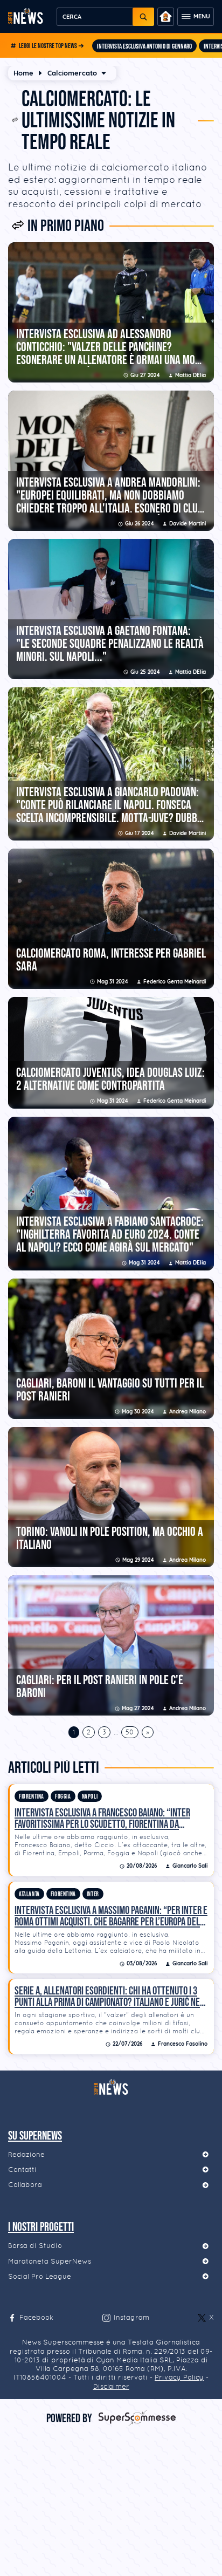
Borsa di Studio (35, 2246)
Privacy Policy (179, 2377)
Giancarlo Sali (190, 1866)
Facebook (36, 2317)
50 (130, 1732)
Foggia (63, 1797)
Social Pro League (40, 2276)
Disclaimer (111, 2386)
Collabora (25, 2185)
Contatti (22, 2170)
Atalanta (29, 1894)
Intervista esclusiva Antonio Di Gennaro (144, 46)
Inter (93, 1894)
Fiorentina (32, 1797)
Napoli (90, 1797)
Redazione (26, 2154)
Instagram (131, 2317)
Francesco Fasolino (183, 2044)
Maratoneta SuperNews (50, 2261)
